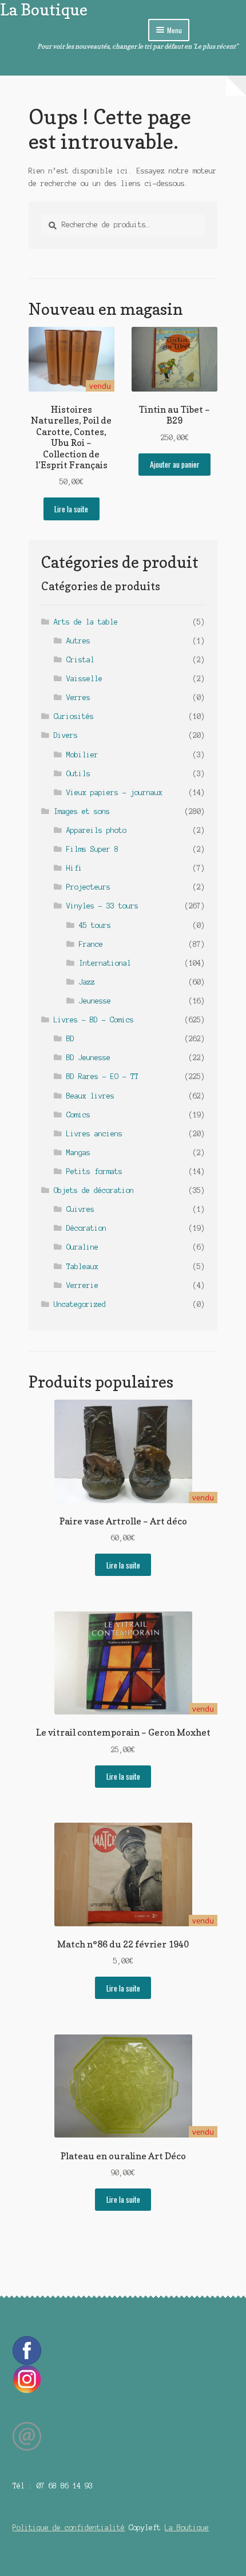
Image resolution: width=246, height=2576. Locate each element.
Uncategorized (80, 1304)
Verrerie (82, 1285)
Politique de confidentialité (69, 2528)
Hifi (74, 868)
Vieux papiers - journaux (114, 793)
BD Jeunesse (88, 1058)
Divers (66, 735)
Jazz (87, 982)
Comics (78, 1115)
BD (70, 1039)
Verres (78, 698)
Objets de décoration (94, 1190)
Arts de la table (86, 622)
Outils (78, 774)
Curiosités (74, 716)
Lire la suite (71, 509)
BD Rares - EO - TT (102, 1076)
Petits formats (94, 1172)
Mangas (78, 1153)
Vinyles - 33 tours (102, 906)
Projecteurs (88, 887)
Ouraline (82, 1247)
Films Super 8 (92, 849)
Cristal (80, 660)
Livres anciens (94, 1134)
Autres (78, 641)
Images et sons (82, 811)
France (91, 944)
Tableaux (82, 1267)
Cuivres (80, 1209)
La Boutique (44, 9)
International (105, 963)
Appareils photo (96, 830)
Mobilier (82, 755)
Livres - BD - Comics (94, 1020)
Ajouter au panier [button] (175, 464)
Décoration (86, 1228)
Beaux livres (90, 1096)
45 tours (95, 925)
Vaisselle (84, 679)
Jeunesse (95, 1001)
